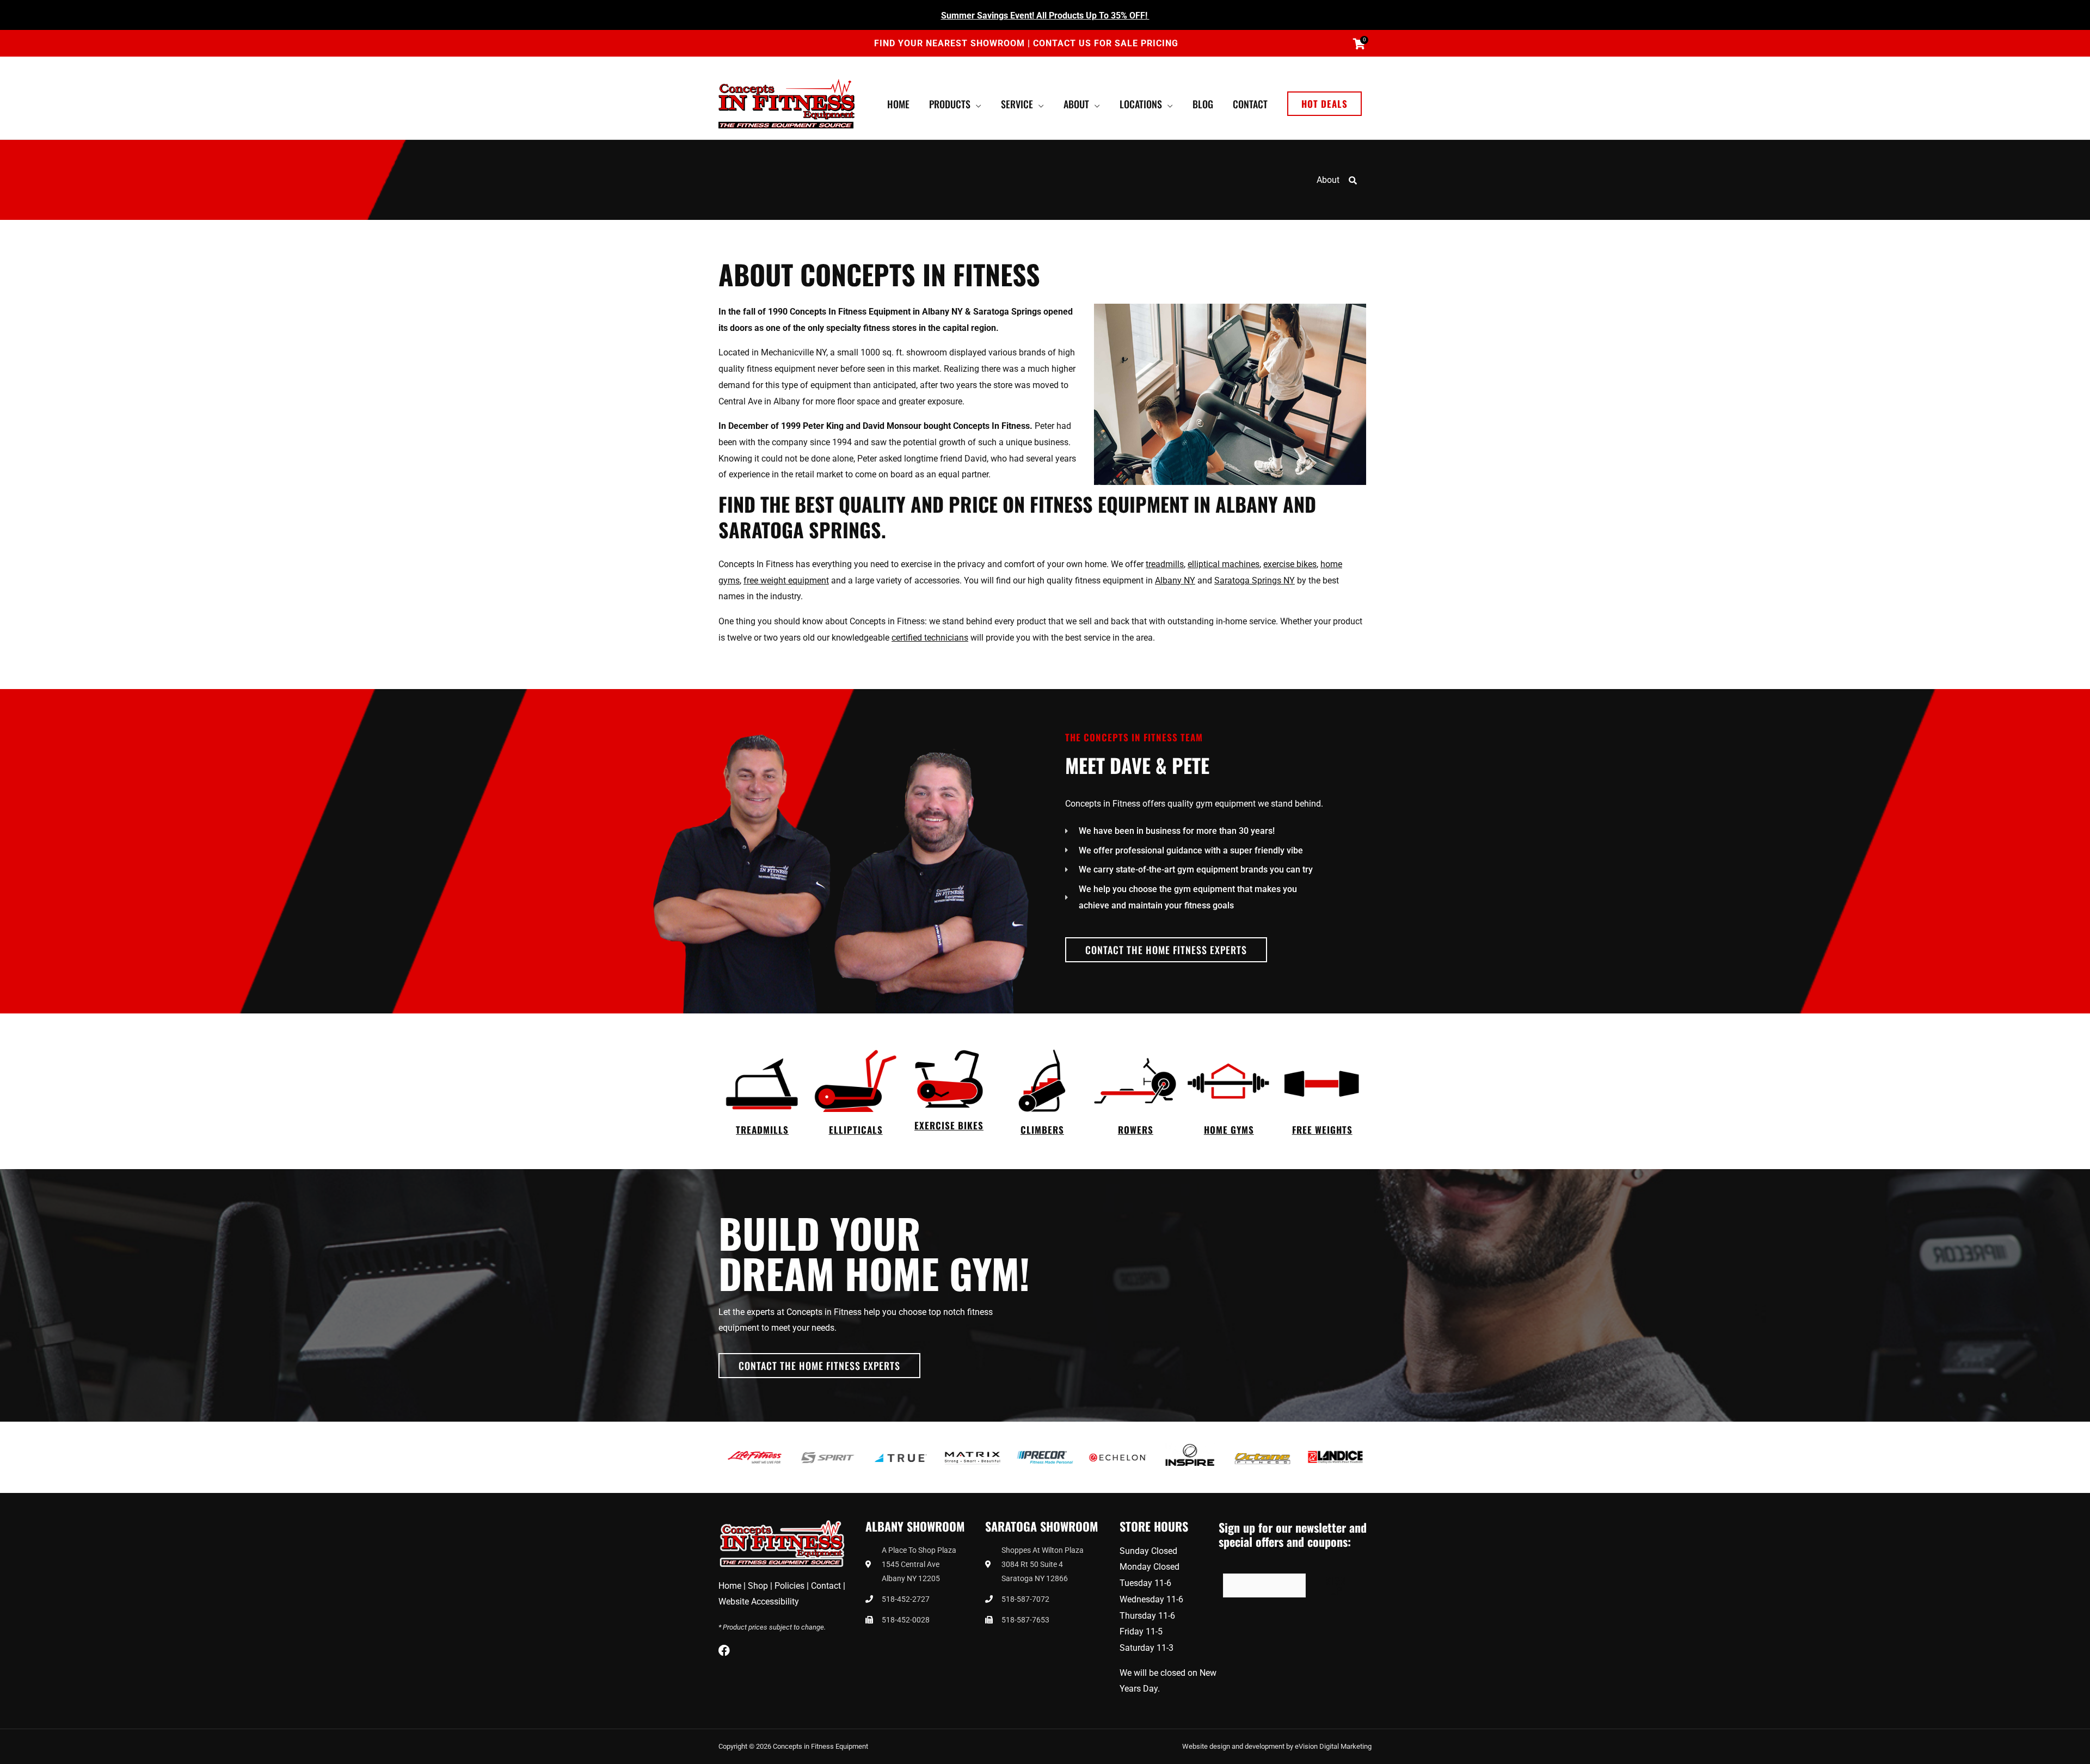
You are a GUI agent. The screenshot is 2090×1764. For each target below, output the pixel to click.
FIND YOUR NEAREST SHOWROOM (951, 43)
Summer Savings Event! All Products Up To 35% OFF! (1045, 16)
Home (730, 1586)
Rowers (1136, 1130)
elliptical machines (1224, 564)
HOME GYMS (1229, 1130)
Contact (826, 1586)
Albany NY (1175, 580)
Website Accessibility (759, 1602)
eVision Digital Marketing (1333, 1746)
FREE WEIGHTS (1322, 1130)
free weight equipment (786, 580)
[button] (1324, 104)
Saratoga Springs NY (1255, 580)
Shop (758, 1586)
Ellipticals (856, 1130)
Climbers (1042, 1130)
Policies (789, 1586)
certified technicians (930, 638)
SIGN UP (1336, 1585)
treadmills (1165, 564)
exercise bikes (1290, 564)
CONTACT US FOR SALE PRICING (1106, 43)
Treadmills (762, 1130)
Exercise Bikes (949, 1125)
